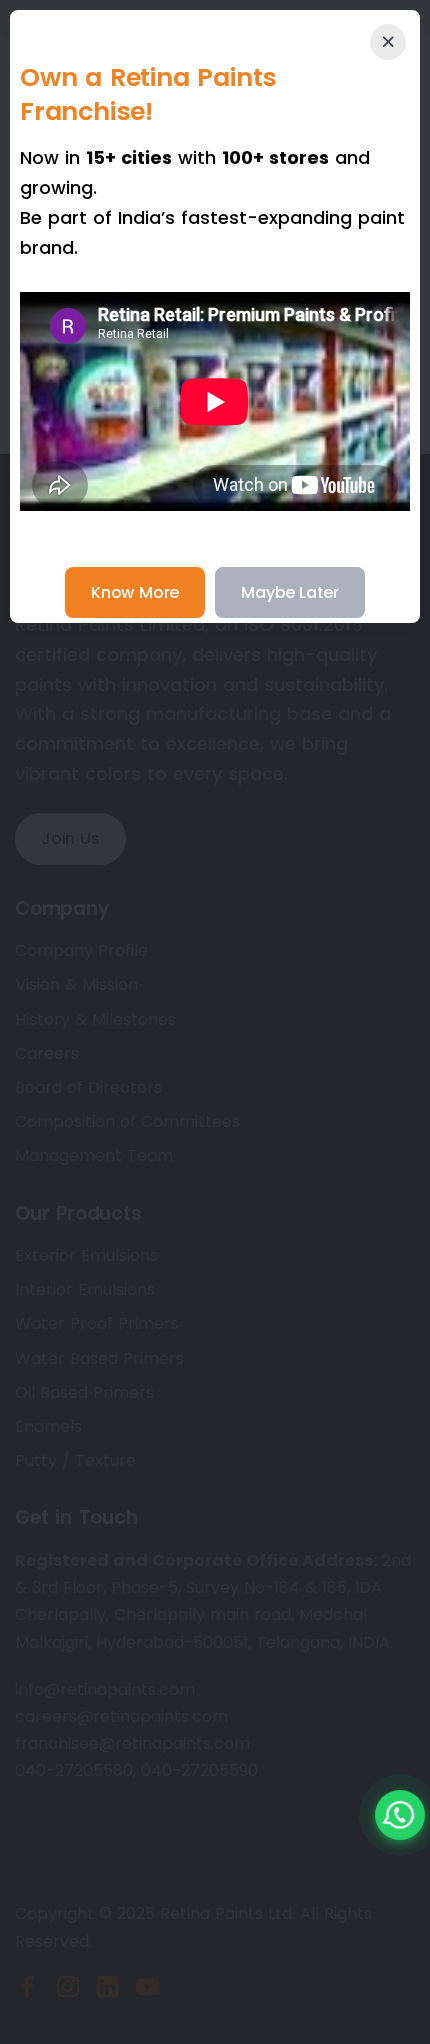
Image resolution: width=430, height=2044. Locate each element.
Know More (135, 592)
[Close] (388, 42)
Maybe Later (290, 592)
